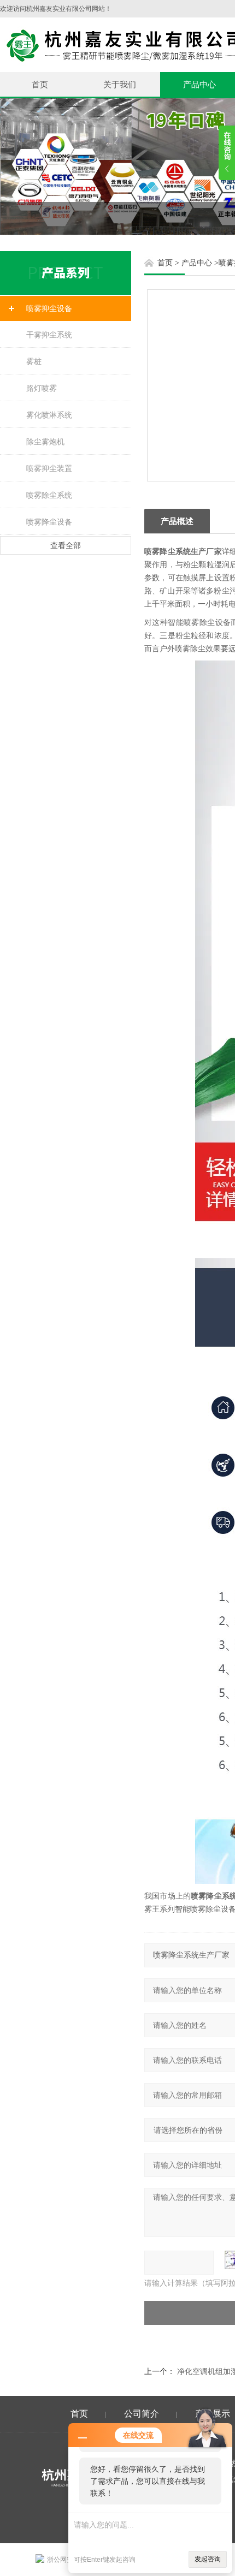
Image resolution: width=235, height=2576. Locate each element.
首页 (40, 84)
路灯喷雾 (42, 388)
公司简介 (142, 2414)
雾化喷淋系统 (49, 415)
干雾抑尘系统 (49, 335)
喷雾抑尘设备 (49, 308)
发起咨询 (208, 2559)
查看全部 (66, 545)
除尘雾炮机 (45, 442)
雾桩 (34, 361)
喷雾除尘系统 (49, 495)
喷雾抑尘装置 (49, 468)
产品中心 (197, 263)
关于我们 (120, 84)
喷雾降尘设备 (49, 522)
